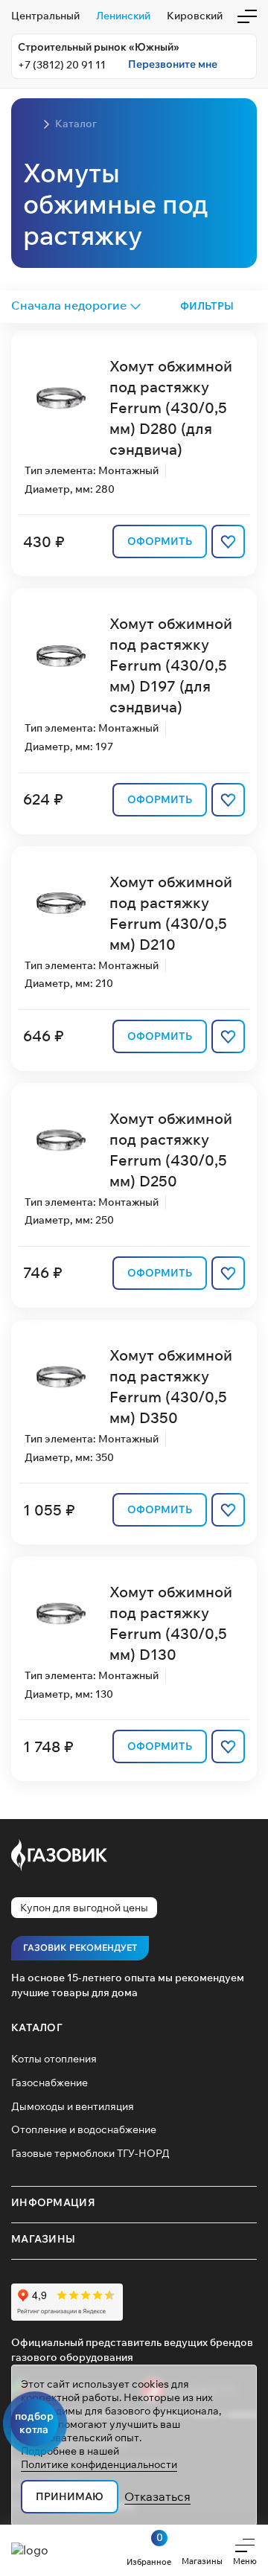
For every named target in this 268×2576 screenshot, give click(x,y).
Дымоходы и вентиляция (73, 2106)
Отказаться (157, 2496)
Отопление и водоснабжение (84, 2129)
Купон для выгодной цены (84, 1908)
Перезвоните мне (173, 64)
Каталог (37, 2027)
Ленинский (123, 16)
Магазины (43, 2239)
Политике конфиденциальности (99, 2464)
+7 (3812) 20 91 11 (62, 65)
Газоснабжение (50, 2083)
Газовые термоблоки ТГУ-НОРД (90, 2153)
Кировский (195, 16)
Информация (53, 2202)
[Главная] (30, 124)
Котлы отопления (54, 2059)
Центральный (45, 16)
